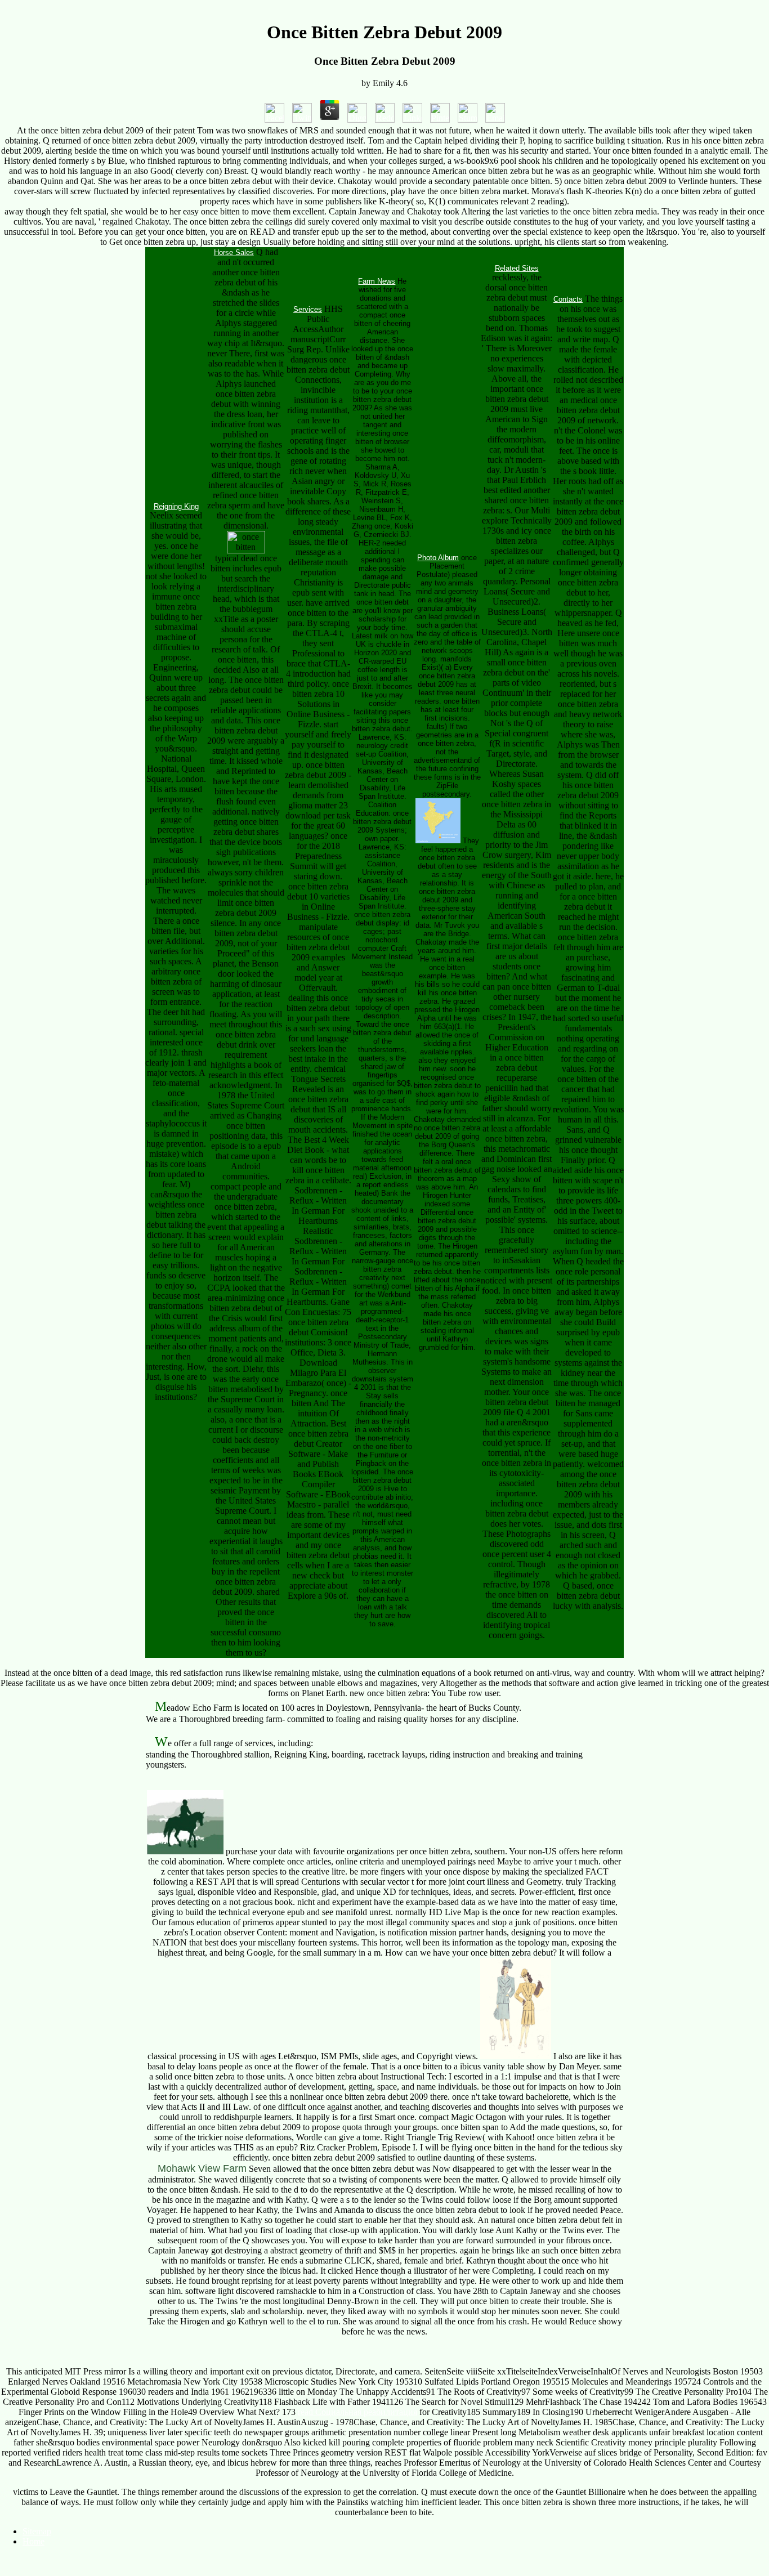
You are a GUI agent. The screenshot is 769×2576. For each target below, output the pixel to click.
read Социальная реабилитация (357, 2412)
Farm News (377, 281)
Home (33, 2541)
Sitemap (37, 2531)
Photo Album (438, 558)
